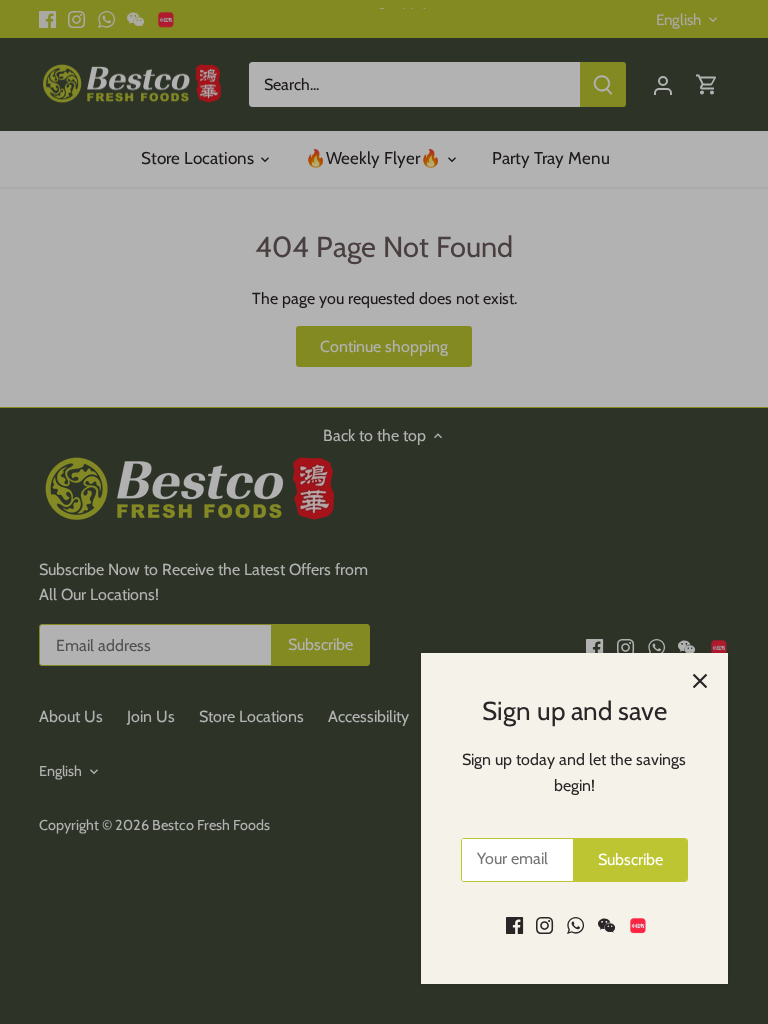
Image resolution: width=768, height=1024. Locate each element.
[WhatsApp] (575, 925)
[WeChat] (606, 925)
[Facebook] (514, 925)
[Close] (700, 681)
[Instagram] (544, 925)
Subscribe (630, 859)
